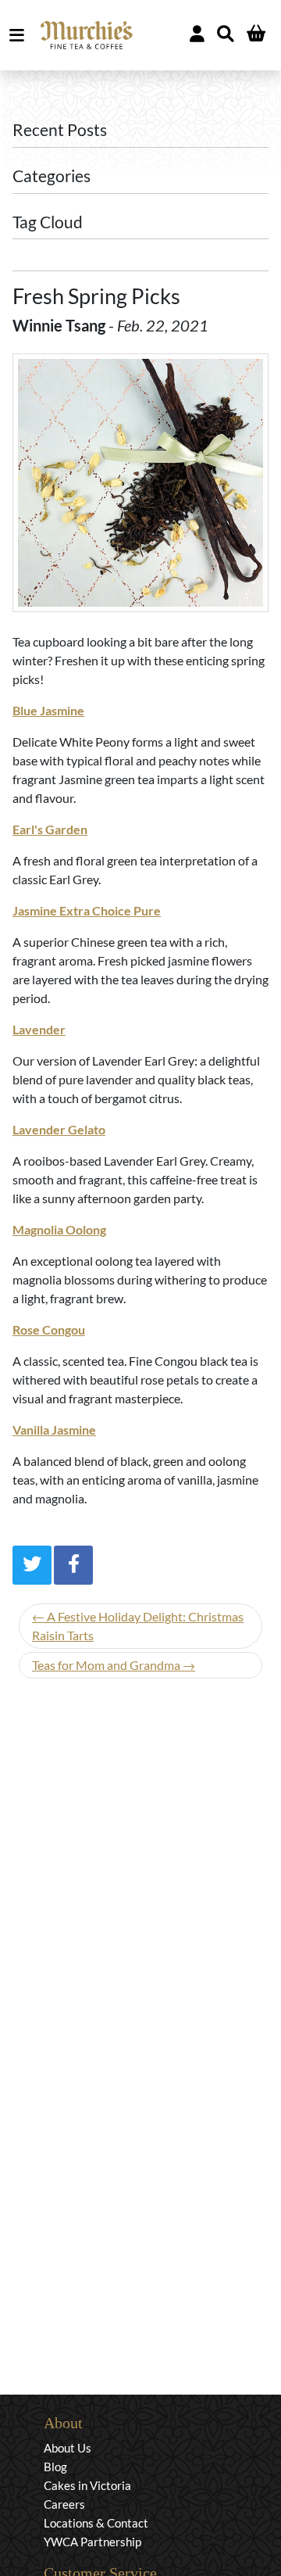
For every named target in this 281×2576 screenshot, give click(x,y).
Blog (55, 2467)
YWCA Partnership (92, 2542)
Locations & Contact (96, 2523)
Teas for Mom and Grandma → (114, 1665)
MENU (20, 35)
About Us (68, 2448)
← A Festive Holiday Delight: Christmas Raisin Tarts (138, 1626)
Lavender (39, 1029)
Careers (64, 2504)
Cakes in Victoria (87, 2485)
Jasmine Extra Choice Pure (87, 910)
